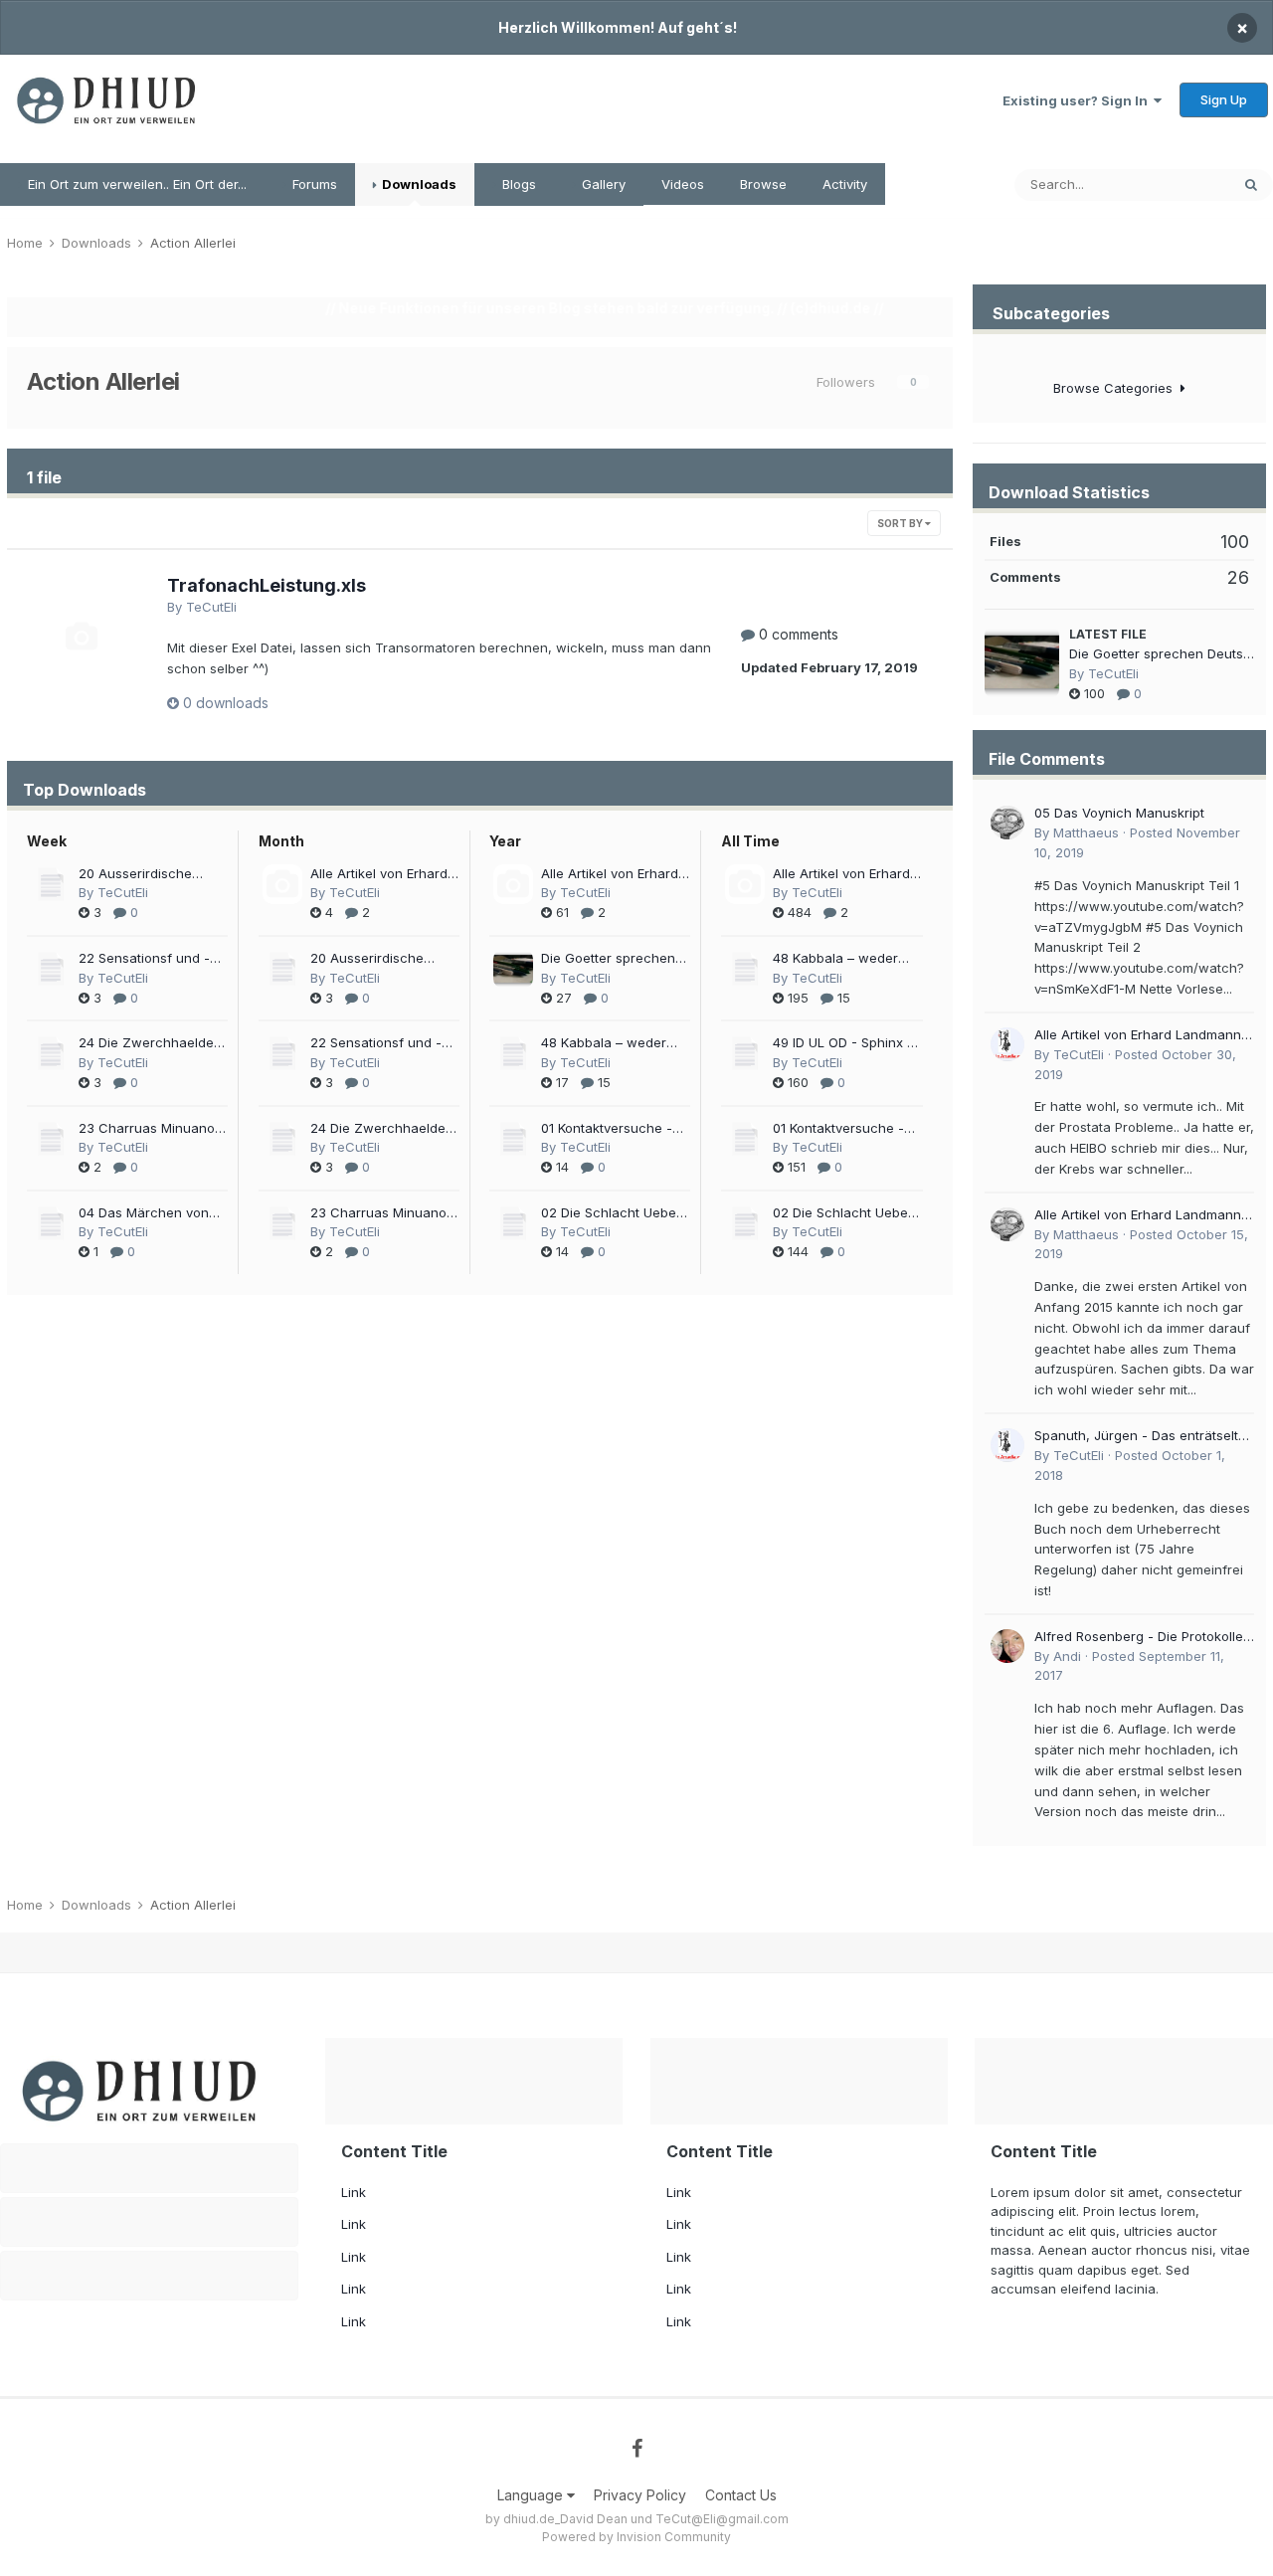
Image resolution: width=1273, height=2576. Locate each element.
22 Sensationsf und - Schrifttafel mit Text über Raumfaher (144, 959)
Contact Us (741, 2495)
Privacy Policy (640, 2495)
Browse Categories (1117, 388)
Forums (313, 184)
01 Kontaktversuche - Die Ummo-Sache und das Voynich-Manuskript (609, 1129)
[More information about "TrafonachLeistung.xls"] (81, 636)
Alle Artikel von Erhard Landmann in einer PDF (382, 875)
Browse (763, 184)
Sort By (901, 523)
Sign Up (1224, 99)
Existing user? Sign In (1078, 100)
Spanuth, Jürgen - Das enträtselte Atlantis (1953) (1140, 1437)
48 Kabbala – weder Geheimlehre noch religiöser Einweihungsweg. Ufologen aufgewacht (609, 1044)
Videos (683, 184)
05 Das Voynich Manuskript (1119, 813)
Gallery (602, 184)
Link (354, 2192)
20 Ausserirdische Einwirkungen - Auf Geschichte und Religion (138, 875)
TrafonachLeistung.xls (267, 585)
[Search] (1251, 185)
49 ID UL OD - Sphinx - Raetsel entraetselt (843, 1044)
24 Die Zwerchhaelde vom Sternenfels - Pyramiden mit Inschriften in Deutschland (146, 1044)
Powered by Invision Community (636, 2537)
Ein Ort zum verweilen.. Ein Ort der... (135, 184)
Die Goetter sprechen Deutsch (608, 959)
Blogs (517, 184)
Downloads (418, 184)
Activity (845, 184)
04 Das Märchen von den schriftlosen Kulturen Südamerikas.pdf (144, 1214)
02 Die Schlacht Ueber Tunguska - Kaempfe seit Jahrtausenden (611, 1214)
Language (532, 2495)
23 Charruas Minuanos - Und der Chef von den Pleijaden (153, 1129)
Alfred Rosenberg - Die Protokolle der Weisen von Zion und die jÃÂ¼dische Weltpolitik (1139, 1638)
